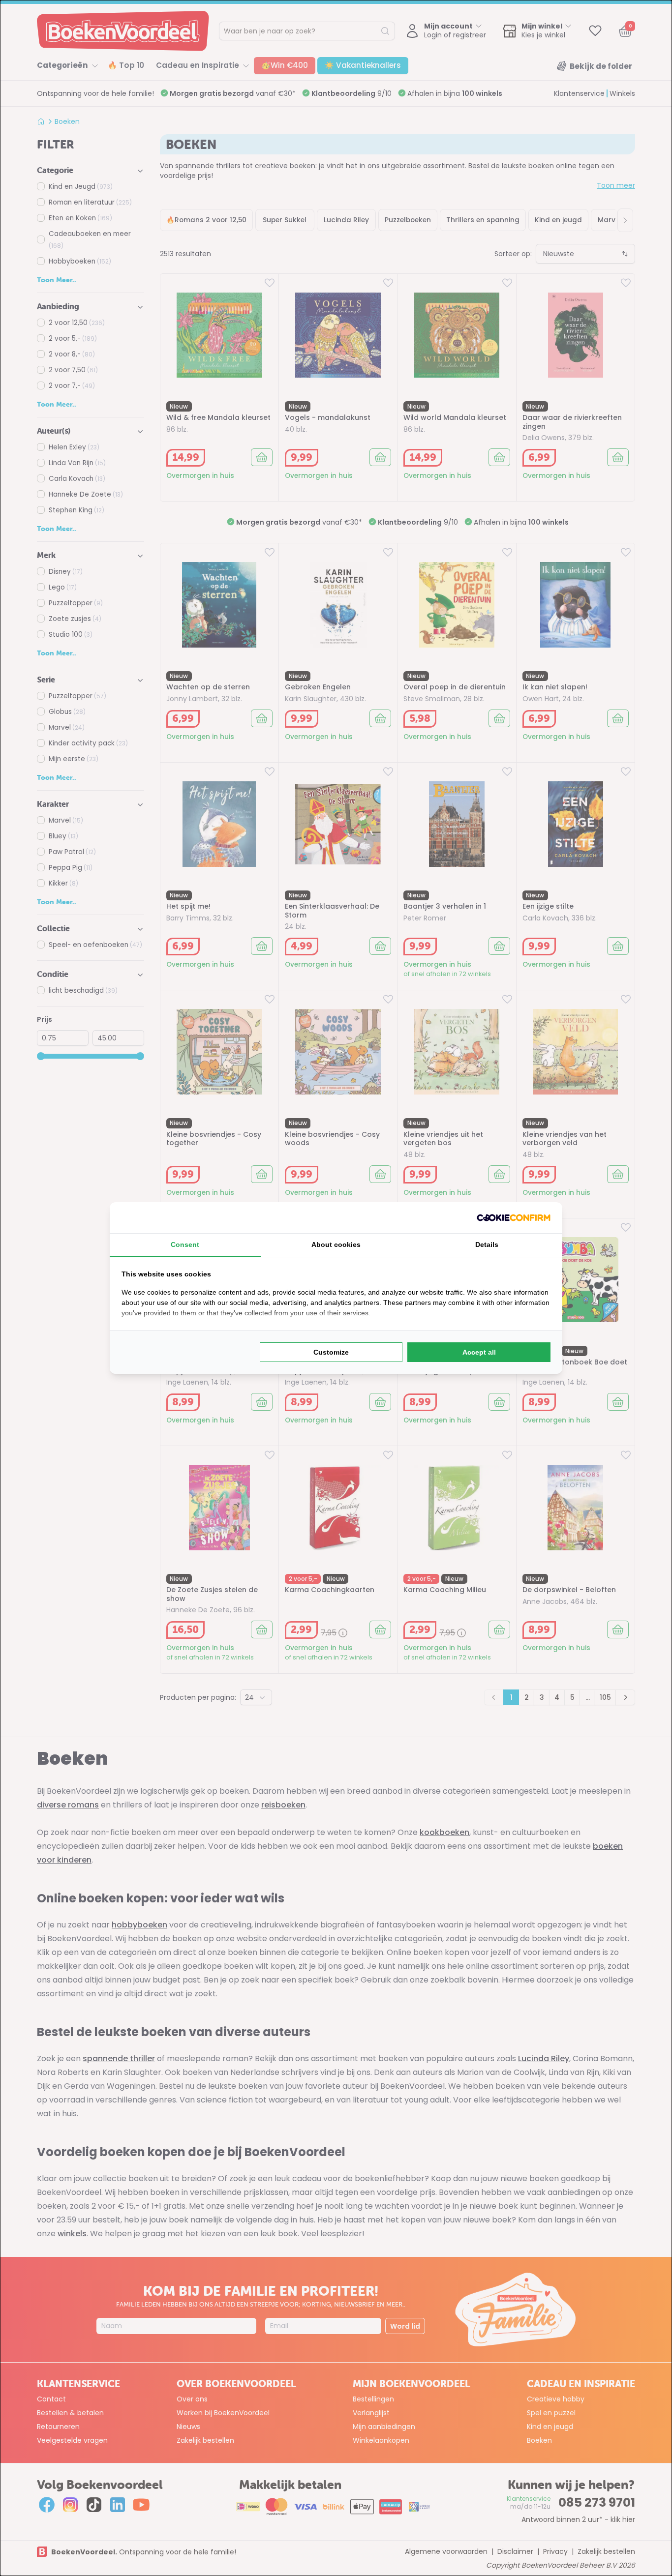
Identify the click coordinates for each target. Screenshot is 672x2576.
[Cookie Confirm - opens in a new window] (514, 1218)
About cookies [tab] (336, 1244)
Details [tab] (487, 1244)
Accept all (479, 1352)
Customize (331, 1352)
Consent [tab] (185, 1244)
